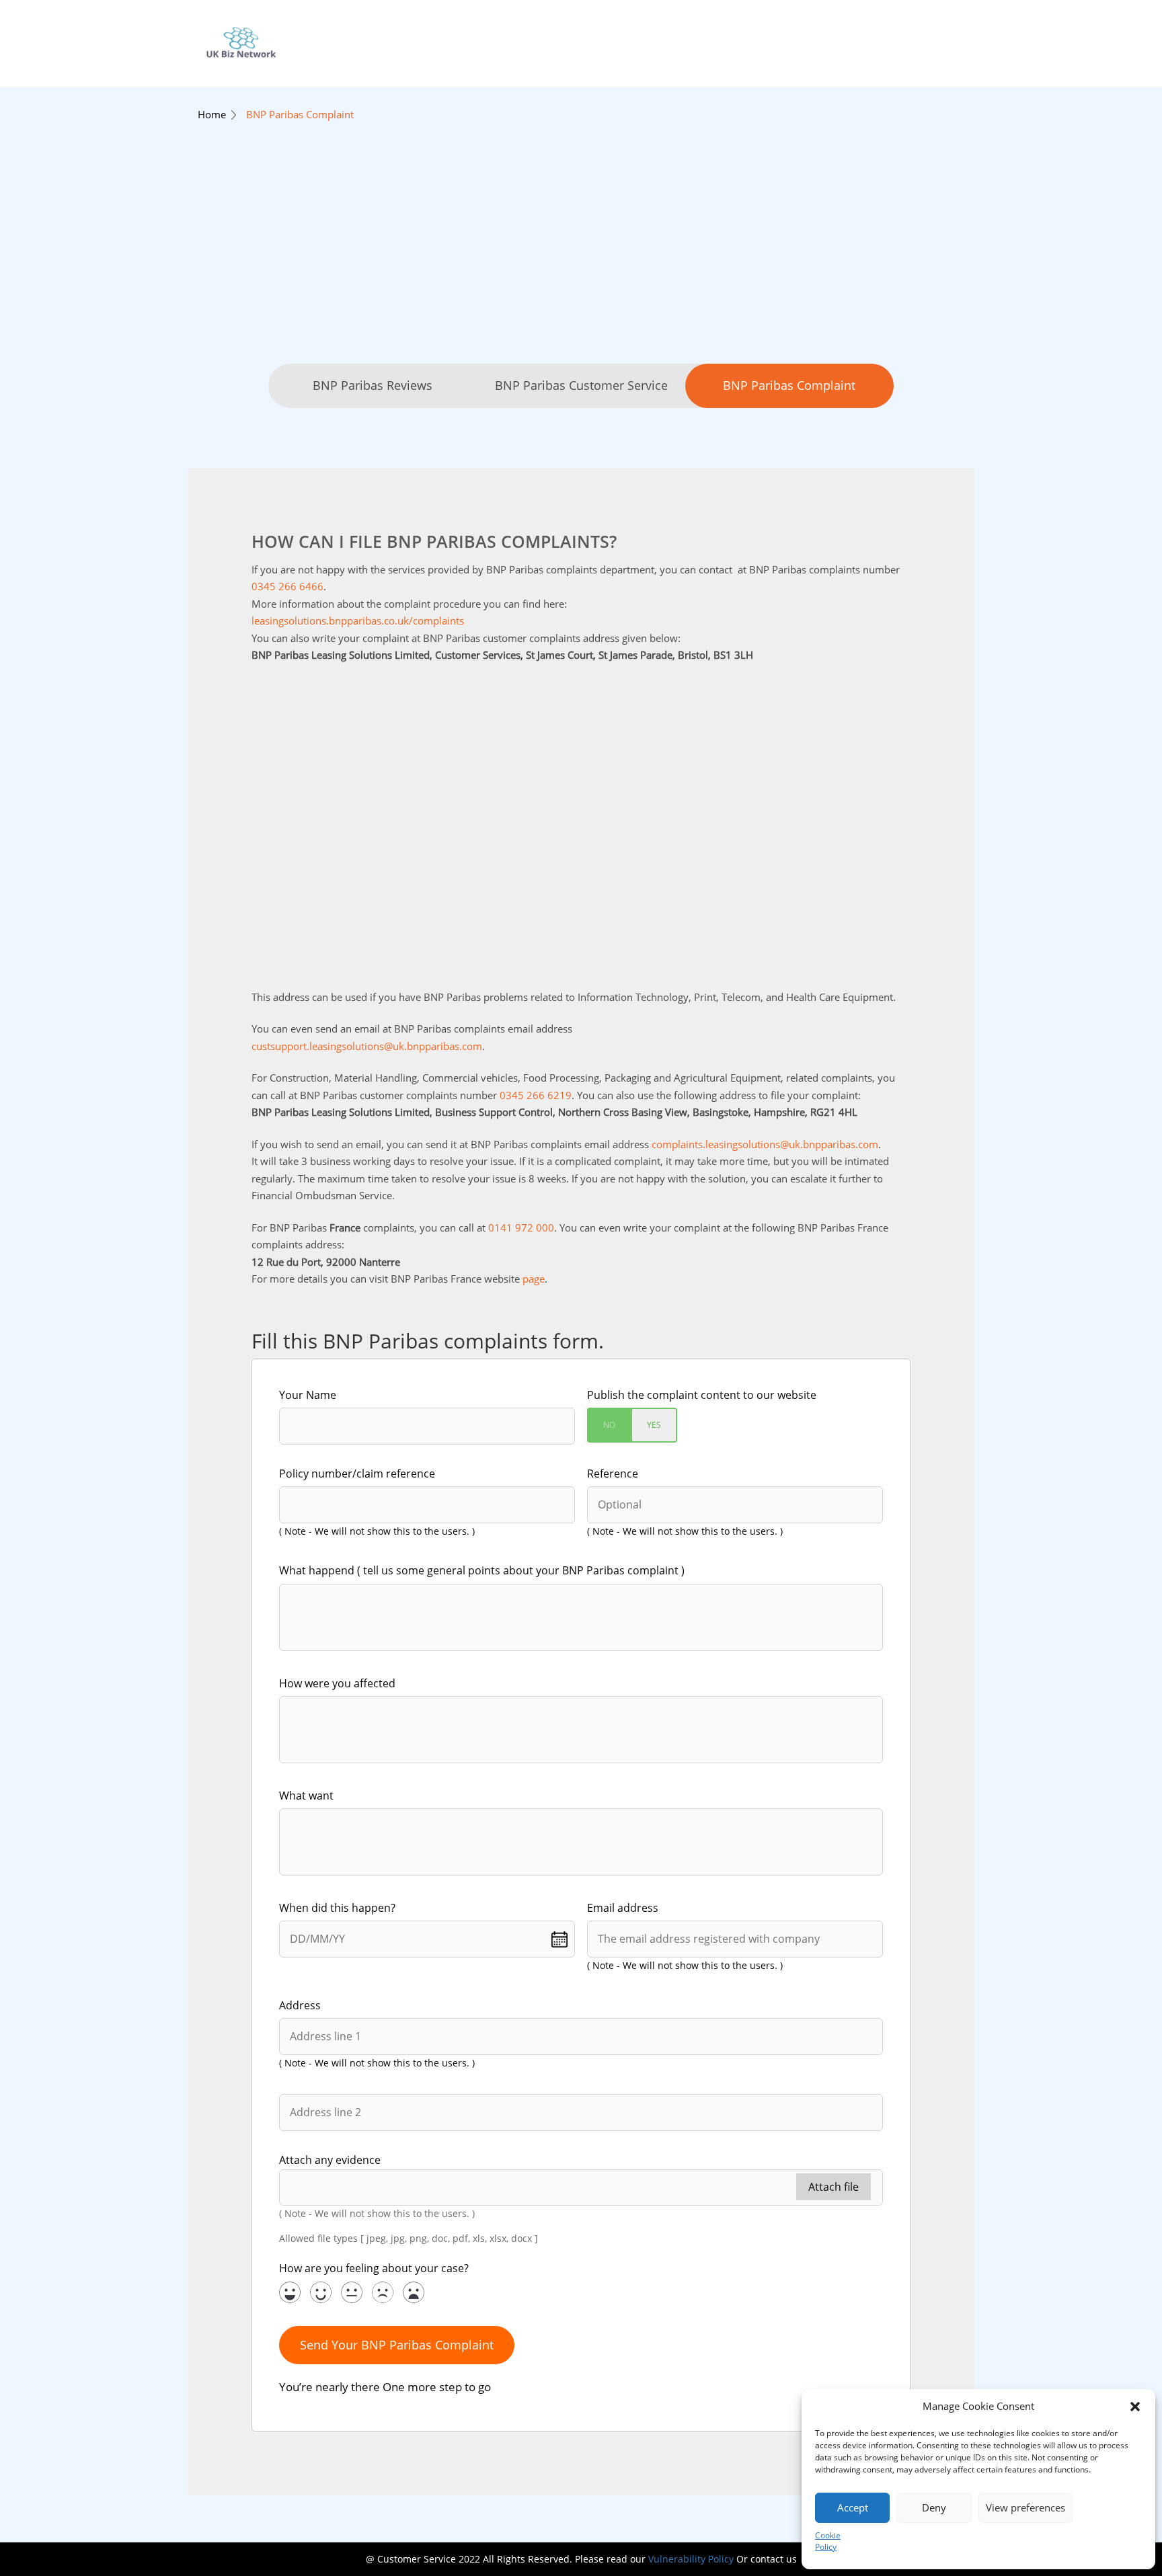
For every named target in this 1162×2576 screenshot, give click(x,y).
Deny (934, 2507)
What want (306, 1796)
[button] (1135, 2407)
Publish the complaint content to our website (702, 1395)
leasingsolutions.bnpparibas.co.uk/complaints (358, 620)
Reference (613, 1474)
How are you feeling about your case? (374, 2268)
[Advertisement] (581, 263)
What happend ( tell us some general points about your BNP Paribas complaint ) (482, 1570)
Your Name (308, 1395)
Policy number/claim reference (357, 1474)
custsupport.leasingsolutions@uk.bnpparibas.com (367, 1046)
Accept (853, 2507)
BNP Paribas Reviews (373, 385)
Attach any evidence (330, 2160)
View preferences (1025, 2507)
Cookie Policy (828, 2541)
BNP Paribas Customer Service (581, 385)
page (534, 1279)
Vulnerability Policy (691, 2559)
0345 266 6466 (287, 586)
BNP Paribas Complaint (300, 114)
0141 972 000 (521, 1227)
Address (300, 2005)
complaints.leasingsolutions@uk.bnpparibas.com (765, 1144)
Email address (623, 1908)
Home (212, 114)
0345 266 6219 (536, 1095)
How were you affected (337, 1683)
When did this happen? (337, 1908)
